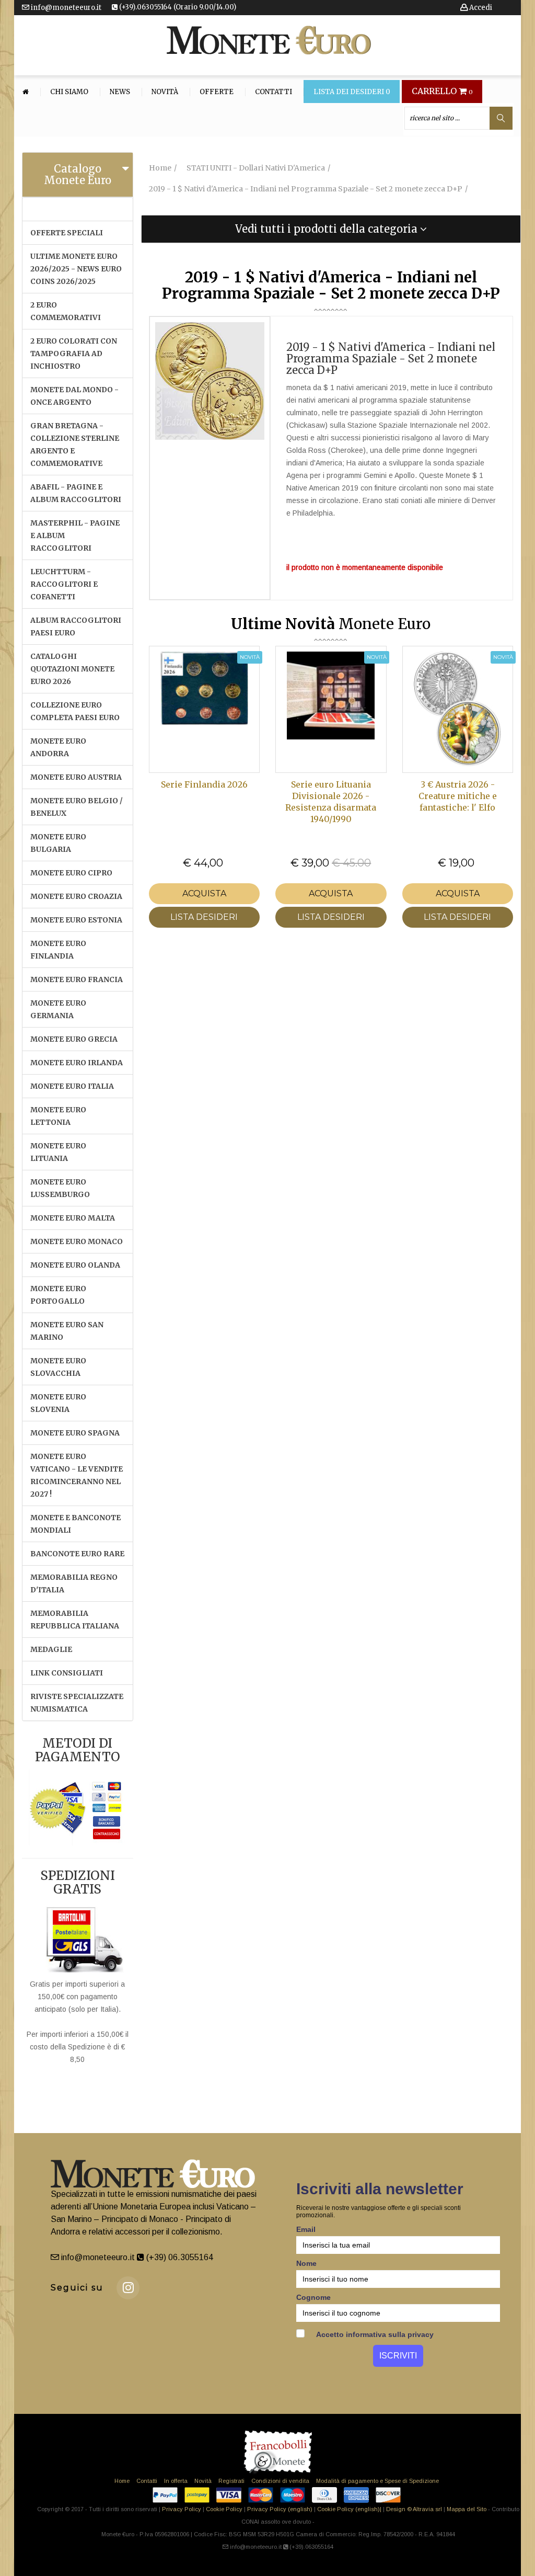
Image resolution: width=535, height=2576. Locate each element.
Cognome (313, 2297)
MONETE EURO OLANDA (75, 1265)
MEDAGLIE (51, 1649)
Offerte (217, 92)
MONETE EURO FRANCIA (77, 979)
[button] (331, 229)
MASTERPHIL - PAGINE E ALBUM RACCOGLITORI (75, 535)
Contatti (274, 92)
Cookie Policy (224, 2509)
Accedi (480, 8)
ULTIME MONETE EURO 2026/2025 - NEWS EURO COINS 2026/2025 (76, 269)
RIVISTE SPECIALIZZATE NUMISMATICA (77, 1703)
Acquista (204, 893)
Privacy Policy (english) (280, 2509)
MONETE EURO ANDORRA (58, 747)
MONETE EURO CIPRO (71, 873)
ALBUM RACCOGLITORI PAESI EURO (76, 626)
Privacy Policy (182, 2509)
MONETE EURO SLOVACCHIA (58, 1367)
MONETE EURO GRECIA (74, 1039)
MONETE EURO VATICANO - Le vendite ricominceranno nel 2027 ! (77, 1475)
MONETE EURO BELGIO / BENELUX (77, 807)
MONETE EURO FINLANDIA (58, 950)
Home (122, 2481)
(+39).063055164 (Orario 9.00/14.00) (177, 7)
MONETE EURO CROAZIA (76, 896)
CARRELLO (442, 92)
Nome (306, 2263)
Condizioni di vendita (280, 2481)
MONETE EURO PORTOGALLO (58, 1295)
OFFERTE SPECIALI (67, 233)
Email (306, 2229)
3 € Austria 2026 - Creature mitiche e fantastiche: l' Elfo (458, 796)
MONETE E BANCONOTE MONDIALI (75, 1524)
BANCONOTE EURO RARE (77, 1554)
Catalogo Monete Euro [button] (78, 174)
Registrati (231, 2481)
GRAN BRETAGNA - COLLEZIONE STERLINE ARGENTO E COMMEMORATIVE (75, 444)
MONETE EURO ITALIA (72, 1086)
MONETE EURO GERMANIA (58, 1009)
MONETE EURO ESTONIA (76, 920)
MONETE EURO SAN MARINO (67, 1331)
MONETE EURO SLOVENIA (58, 1403)
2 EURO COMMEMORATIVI (66, 311)
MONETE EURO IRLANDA (77, 1063)
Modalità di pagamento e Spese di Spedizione (377, 2481)
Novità (165, 92)
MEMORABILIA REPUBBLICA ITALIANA (75, 1620)
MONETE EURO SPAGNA (75, 1433)
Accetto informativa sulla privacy (374, 2334)
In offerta (176, 2481)
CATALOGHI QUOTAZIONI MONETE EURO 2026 (72, 669)
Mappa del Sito (467, 2509)
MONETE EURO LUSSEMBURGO (60, 1188)
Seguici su (77, 2288)
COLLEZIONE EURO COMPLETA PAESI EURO (75, 711)
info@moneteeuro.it (65, 8)
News (120, 92)
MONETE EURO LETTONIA (58, 1116)
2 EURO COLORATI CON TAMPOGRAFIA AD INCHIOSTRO (74, 354)
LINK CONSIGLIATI (67, 1673)
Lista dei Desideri (352, 92)
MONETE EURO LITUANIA (58, 1152)
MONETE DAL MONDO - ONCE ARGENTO (74, 396)
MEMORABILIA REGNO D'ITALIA (74, 1583)
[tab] (78, 175)
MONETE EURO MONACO (77, 1241)
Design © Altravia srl (414, 2509)
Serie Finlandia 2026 (204, 784)
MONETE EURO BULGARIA (58, 843)
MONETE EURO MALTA (73, 1218)
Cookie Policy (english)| (349, 2509)
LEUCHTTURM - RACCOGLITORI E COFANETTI (64, 584)
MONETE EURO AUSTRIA (76, 777)
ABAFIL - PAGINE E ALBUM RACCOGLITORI (76, 493)
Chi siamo (69, 92)
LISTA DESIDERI (204, 917)
